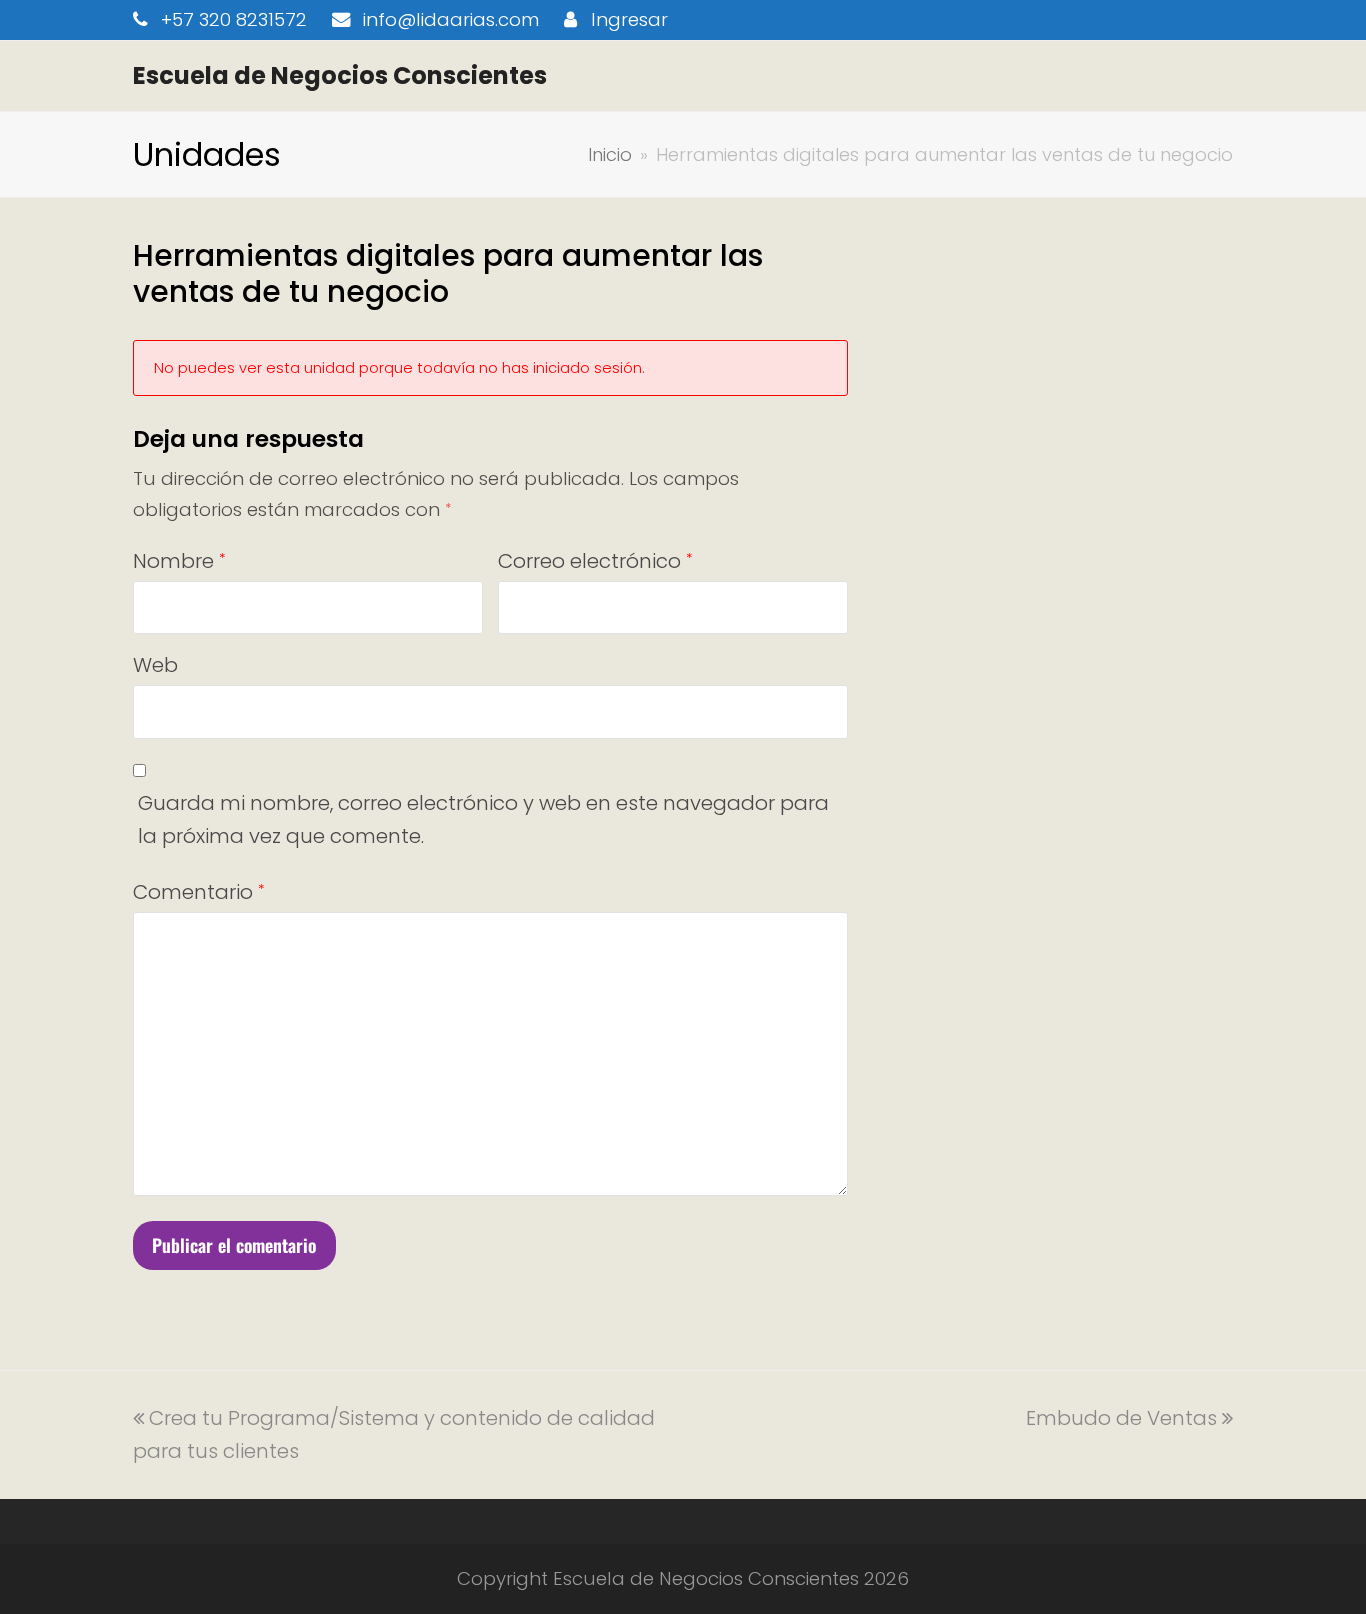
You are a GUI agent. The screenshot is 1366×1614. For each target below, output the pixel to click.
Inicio (610, 154)
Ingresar (629, 19)
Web (155, 665)
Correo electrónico (595, 561)
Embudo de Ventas (1121, 1418)
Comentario (198, 892)
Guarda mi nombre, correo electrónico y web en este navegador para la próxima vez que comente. (483, 819)
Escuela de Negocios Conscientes (340, 75)
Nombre (179, 561)
